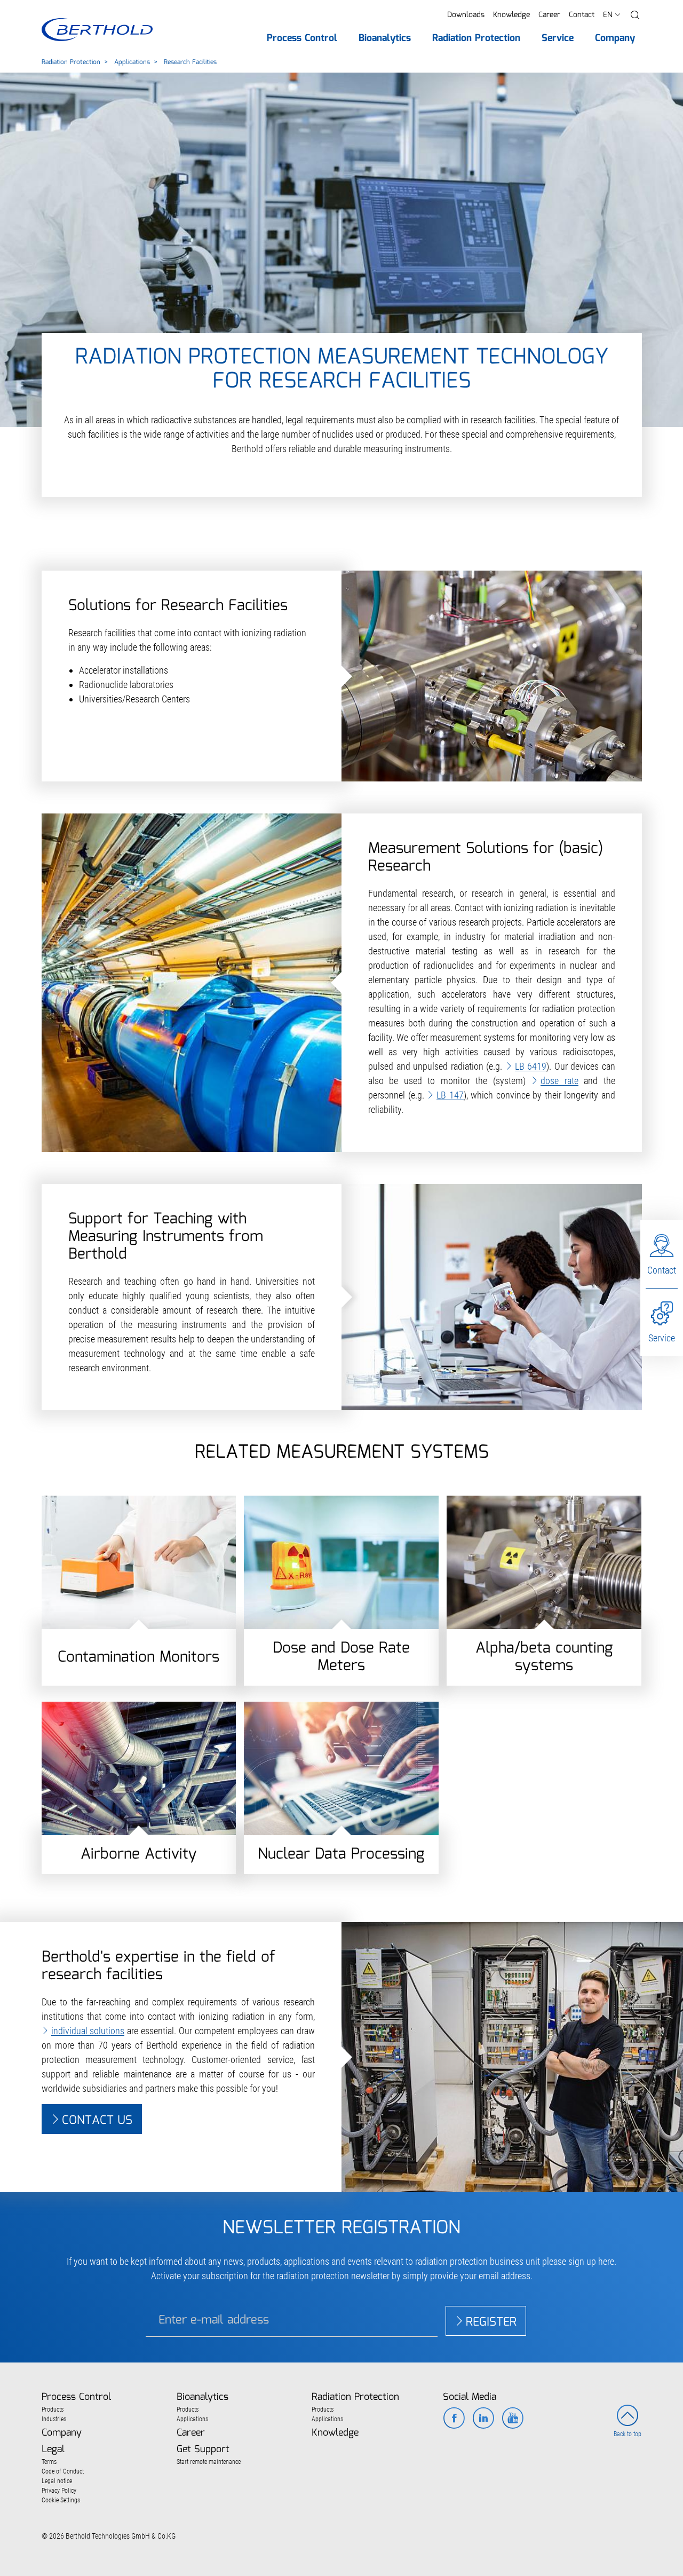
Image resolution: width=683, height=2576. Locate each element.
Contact (582, 15)
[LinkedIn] (483, 2419)
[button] (635, 15)
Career (549, 15)
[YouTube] (513, 2419)
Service (662, 1338)
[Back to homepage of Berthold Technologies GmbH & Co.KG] (97, 30)
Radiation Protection (71, 62)
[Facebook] (454, 2419)
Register (491, 2322)
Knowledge (511, 15)
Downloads (466, 15)
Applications (132, 62)
